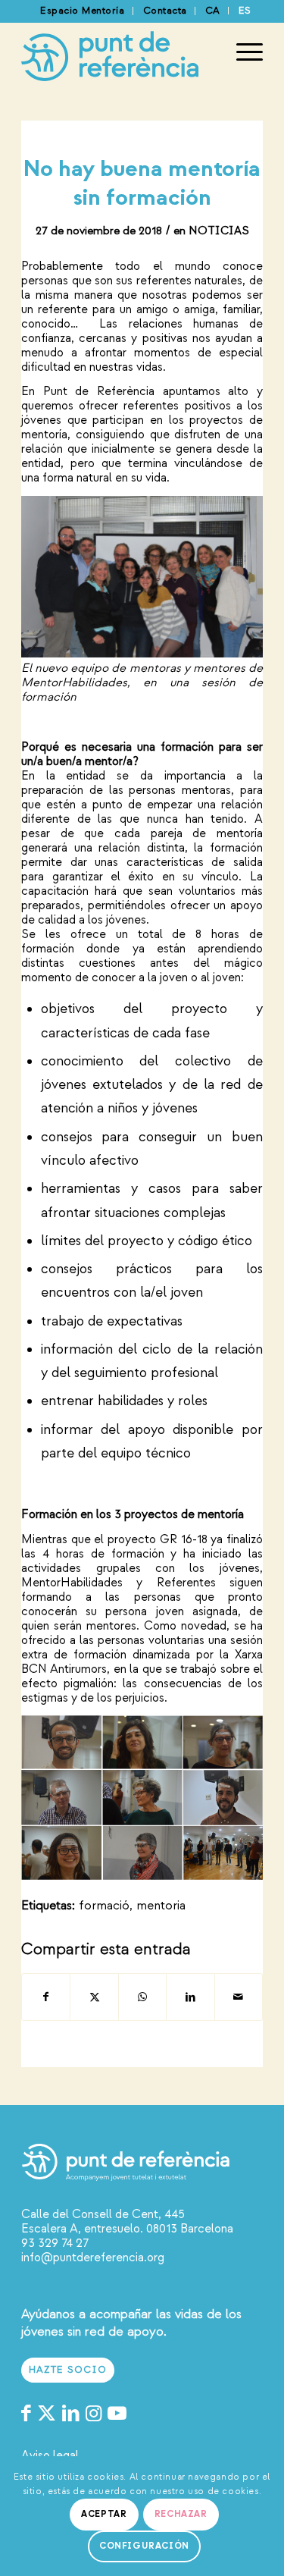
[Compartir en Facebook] (46, 1997)
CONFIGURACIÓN (144, 2546)
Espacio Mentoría (82, 11)
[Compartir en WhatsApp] (142, 1997)
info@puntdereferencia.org (93, 2258)
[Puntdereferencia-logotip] (118, 52)
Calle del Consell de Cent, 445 (103, 2214)
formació (104, 1905)
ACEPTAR (104, 2514)
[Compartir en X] (94, 1997)
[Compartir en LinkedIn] (190, 1997)
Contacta (165, 11)
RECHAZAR (181, 2514)
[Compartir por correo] (239, 1997)
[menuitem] (83, 11)
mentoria (161, 1905)
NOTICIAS (219, 231)
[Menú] (242, 52)
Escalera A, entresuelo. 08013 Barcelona (127, 2229)
